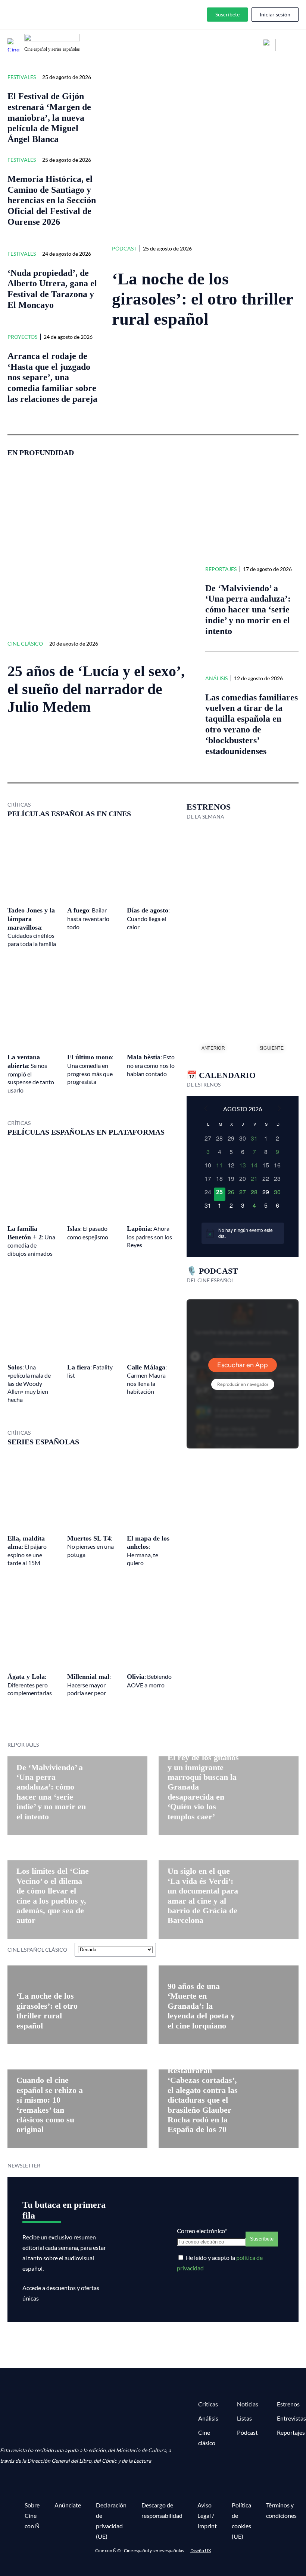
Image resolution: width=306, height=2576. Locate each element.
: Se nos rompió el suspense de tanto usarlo (31, 1073)
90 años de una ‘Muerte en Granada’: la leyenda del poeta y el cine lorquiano (201, 2006)
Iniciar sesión (275, 14)
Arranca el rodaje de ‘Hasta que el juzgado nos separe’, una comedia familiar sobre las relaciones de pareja (52, 377)
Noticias (248, 2404)
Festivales (22, 77)
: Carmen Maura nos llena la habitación (147, 1379)
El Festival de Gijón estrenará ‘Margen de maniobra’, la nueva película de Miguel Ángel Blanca (49, 118)
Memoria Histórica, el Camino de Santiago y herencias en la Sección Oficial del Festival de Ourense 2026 (52, 200)
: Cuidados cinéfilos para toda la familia (32, 927)
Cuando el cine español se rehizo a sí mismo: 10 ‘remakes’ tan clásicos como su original (50, 2105)
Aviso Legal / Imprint (207, 2515)
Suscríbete (227, 14)
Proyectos (22, 337)
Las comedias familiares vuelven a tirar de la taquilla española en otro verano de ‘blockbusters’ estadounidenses (252, 724)
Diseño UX (201, 2550)
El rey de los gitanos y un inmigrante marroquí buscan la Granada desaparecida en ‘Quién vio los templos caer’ (203, 1787)
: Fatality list (90, 1371)
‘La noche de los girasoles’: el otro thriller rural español (202, 299)
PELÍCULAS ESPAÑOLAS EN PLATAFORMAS (86, 1132)
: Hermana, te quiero (148, 1551)
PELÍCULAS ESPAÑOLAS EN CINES (69, 814)
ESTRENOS (209, 807)
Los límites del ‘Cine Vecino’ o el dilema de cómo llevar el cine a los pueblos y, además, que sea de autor (53, 1896)
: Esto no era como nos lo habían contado (151, 1065)
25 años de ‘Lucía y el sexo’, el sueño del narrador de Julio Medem (96, 689)
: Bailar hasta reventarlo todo (88, 918)
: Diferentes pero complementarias (30, 1685)
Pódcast (124, 248)
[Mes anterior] (206, 1108)
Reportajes (221, 569)
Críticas (208, 2404)
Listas (244, 2418)
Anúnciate (68, 2505)
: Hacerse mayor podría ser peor (89, 1685)
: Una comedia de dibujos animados (31, 1241)
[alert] (243, 1233)
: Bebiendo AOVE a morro (149, 1681)
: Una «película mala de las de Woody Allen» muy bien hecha (29, 1383)
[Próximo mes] (280, 1108)
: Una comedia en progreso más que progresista (90, 1069)
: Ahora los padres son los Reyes (149, 1237)
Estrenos (288, 2404)
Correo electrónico (202, 2231)
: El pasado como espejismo (88, 1233)
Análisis (216, 678)
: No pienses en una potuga (90, 1546)
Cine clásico (25, 644)
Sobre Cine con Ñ (32, 2515)
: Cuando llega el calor (148, 918)
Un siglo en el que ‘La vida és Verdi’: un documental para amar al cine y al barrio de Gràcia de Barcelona (203, 1896)
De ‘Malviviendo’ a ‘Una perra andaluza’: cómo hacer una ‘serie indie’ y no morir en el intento (248, 610)
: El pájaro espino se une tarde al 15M (27, 1551)
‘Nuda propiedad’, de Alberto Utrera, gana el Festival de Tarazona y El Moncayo (52, 289)
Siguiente (272, 1048)
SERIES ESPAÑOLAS (43, 1442)
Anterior (213, 1048)
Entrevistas (291, 2418)
